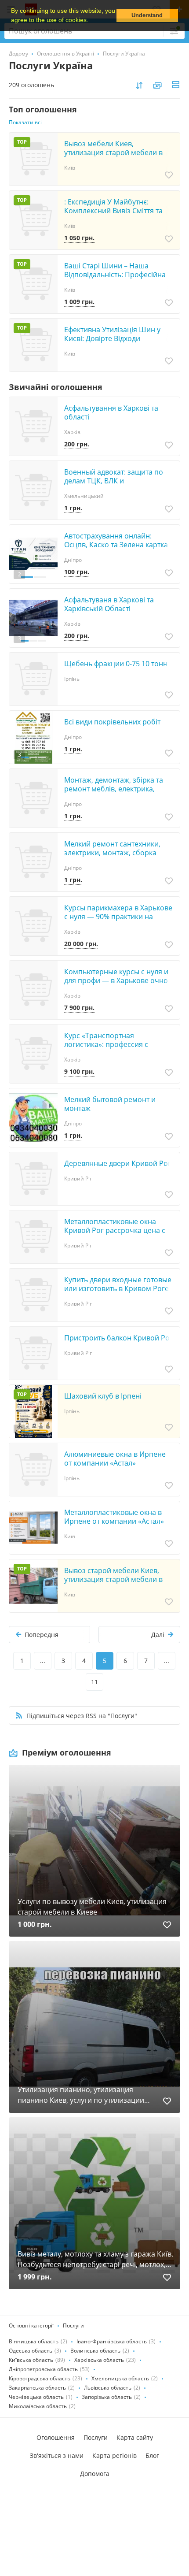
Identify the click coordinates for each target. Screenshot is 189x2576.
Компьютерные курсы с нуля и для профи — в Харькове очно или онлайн (116, 980)
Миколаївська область (38, 2406)
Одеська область (31, 2351)
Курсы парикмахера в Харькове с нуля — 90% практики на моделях (118, 917)
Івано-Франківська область (112, 2341)
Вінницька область (34, 2341)
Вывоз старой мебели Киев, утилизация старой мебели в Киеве (113, 1579)
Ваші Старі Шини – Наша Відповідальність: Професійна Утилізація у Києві (115, 275)
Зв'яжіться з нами (57, 2455)
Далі (158, 1635)
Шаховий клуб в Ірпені (103, 1396)
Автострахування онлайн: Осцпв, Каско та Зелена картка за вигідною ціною (116, 545)
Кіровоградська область (40, 2378)
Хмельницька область (120, 2378)
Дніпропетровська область (43, 2369)
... (43, 1661)
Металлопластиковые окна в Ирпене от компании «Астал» (114, 1517)
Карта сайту (135, 2437)
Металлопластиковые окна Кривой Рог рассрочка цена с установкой (115, 1230)
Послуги (73, 2325)
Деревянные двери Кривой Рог (118, 1163)
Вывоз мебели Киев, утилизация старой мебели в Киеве (113, 152)
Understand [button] (147, 15)
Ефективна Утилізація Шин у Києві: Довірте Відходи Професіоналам (112, 338)
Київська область (31, 2360)
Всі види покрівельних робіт (112, 722)
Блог (152, 2455)
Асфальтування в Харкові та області (111, 412)
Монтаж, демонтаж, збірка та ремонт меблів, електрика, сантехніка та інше (114, 789)
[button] (91, 21)
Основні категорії (31, 2325)
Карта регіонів (114, 2455)
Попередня (42, 1635)
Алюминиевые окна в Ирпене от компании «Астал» (115, 1459)
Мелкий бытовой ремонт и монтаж (110, 1104)
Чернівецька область (36, 2397)
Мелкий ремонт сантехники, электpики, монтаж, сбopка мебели (112, 853)
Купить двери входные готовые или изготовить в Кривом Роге (118, 1284)
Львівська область (108, 2388)
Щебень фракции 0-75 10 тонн (116, 664)
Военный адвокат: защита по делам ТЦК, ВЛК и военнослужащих (114, 481)
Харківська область (99, 2360)
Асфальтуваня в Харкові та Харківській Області (109, 604)
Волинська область (95, 2351)
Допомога (95, 2474)
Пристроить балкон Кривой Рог (118, 1338)
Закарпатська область (37, 2388)
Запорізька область (107, 2397)
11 (94, 1682)
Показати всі (25, 122)
